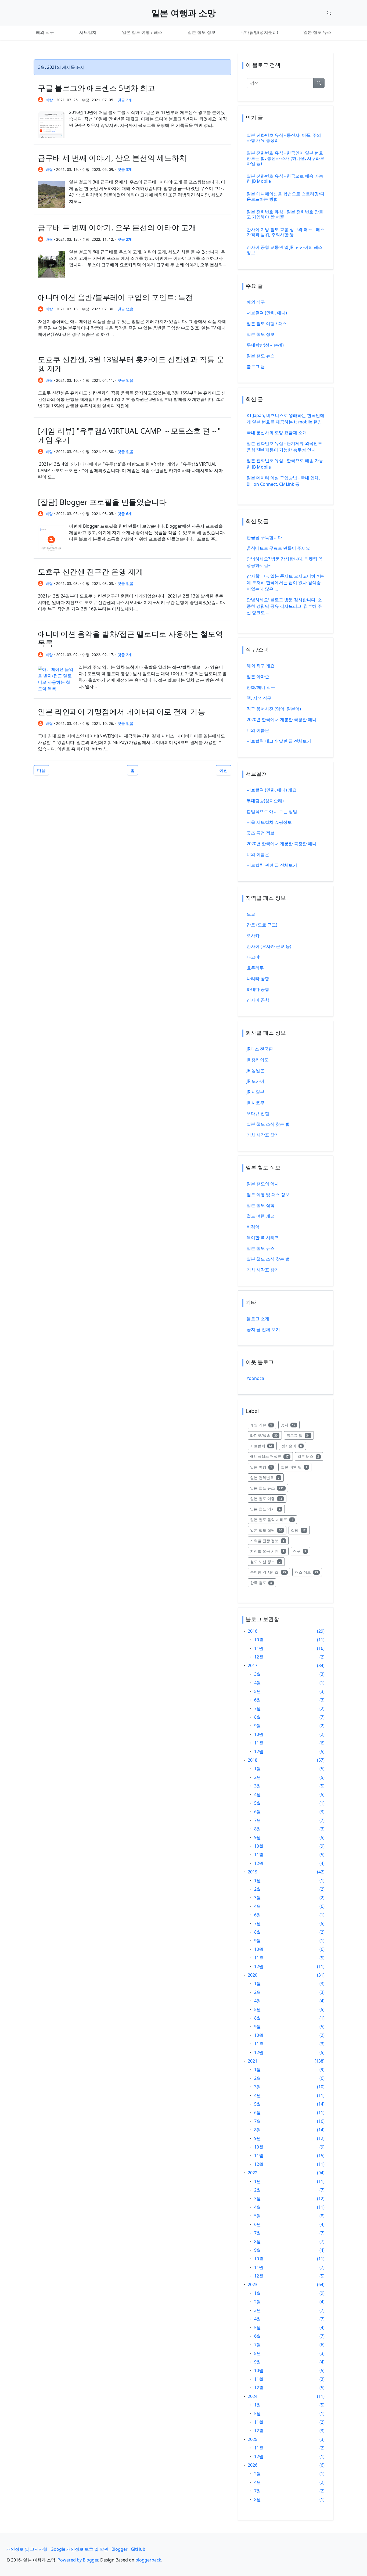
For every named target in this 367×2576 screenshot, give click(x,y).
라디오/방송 (266, 1435)
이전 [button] (224, 770)
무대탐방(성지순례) (260, 32)
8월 (258, 1717)
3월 (258, 1674)
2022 (253, 2173)
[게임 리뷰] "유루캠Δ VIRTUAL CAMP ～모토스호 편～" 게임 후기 (129, 435)
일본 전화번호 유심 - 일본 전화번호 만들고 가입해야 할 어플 (285, 214)
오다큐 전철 (258, 1113)
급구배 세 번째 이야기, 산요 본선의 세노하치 (112, 158)
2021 (253, 2061)
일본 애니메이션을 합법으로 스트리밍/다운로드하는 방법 (286, 196)
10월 (259, 1640)
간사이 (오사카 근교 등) (269, 946)
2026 (253, 2465)
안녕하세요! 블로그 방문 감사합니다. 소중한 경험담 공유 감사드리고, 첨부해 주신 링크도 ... (284, 606)
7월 (258, 1708)
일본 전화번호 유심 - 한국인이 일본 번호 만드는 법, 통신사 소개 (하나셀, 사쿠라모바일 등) (285, 158)
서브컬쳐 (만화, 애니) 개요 (272, 790)
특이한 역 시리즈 (263, 1237)
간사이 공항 (258, 1000)
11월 (259, 1648)
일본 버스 (310, 1456)
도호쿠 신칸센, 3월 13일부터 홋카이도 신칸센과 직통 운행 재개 (131, 364)
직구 (302, 1551)
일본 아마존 (258, 677)
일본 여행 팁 (296, 1467)
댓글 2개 (125, 100)
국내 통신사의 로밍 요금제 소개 (277, 433)
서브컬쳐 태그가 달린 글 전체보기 (279, 741)
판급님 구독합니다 (264, 537)
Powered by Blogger (78, 2560)
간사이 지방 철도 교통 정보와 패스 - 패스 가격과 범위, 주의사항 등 (285, 232)
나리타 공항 (258, 978)
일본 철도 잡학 (261, 1205)
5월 (258, 1691)
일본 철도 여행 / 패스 (142, 32)
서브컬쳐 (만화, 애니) (267, 313)
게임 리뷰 (263, 1425)
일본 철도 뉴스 (317, 32)
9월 (258, 1726)
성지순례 (294, 1446)
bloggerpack (148, 2560)
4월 (258, 1683)
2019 (253, 1872)
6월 (258, 1700)
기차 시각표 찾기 (263, 1135)
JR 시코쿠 (256, 1103)
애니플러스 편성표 (271, 1456)
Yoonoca (255, 1378)
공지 (290, 1425)
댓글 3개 (125, 169)
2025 (253, 2439)
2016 (253, 1631)
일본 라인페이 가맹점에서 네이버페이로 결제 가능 (122, 711)
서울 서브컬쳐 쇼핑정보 (269, 822)
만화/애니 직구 (261, 687)
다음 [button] (41, 770)
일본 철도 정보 (202, 32)
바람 (49, 100)
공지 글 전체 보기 (263, 1329)
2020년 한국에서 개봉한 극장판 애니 (282, 719)
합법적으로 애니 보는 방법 (272, 811)
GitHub (138, 2549)
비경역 (253, 1227)
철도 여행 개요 (261, 1216)
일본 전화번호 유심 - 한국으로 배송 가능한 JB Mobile (285, 179)
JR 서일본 (256, 1092)
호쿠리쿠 (255, 968)
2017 (253, 1665)
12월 (259, 1657)
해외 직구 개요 (261, 666)
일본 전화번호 (267, 1477)
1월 (258, 1769)
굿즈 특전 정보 (261, 833)
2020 (253, 1975)
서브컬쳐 (88, 32)
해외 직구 (45, 32)
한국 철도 (263, 1582)
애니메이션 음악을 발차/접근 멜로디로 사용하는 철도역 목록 (130, 638)
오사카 (253, 936)
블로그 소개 (258, 1319)
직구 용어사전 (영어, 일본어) (274, 709)
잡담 (301, 1530)
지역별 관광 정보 (269, 1541)
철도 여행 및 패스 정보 (268, 1195)
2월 (258, 1777)
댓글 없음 (125, 309)
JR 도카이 (256, 1081)
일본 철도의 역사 (263, 1184)
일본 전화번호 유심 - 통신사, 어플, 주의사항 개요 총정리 (284, 138)
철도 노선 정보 (267, 1562)
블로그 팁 (256, 366)
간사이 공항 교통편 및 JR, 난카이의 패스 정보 (285, 250)
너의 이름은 (258, 730)
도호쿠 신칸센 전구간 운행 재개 (91, 571)
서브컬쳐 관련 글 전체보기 (272, 865)
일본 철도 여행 (268, 1498)
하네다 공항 (258, 989)
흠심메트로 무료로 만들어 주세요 (278, 548)
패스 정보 (309, 1572)
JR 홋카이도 (258, 1060)
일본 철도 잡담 (268, 1530)
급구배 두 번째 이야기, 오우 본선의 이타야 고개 (117, 227)
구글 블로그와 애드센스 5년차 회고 (96, 88)
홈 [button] (132, 770)
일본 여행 (263, 1467)
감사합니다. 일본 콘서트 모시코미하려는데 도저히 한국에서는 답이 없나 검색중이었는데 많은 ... (285, 582)
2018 (253, 1760)
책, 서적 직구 (259, 698)
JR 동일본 (256, 1070)
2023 (253, 2284)
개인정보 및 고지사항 (27, 2549)
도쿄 (251, 914)
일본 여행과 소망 (183, 13)
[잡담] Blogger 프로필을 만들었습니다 (102, 502)
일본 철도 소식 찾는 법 (268, 1124)
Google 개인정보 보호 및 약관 (79, 2549)
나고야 (253, 957)
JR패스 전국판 (260, 1049)
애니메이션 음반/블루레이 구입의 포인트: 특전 (116, 297)
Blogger (120, 2549)
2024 (253, 2396)
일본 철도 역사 (267, 1509)
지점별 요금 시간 (269, 1551)
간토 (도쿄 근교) (262, 925)
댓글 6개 (125, 514)
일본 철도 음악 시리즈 (274, 1519)
